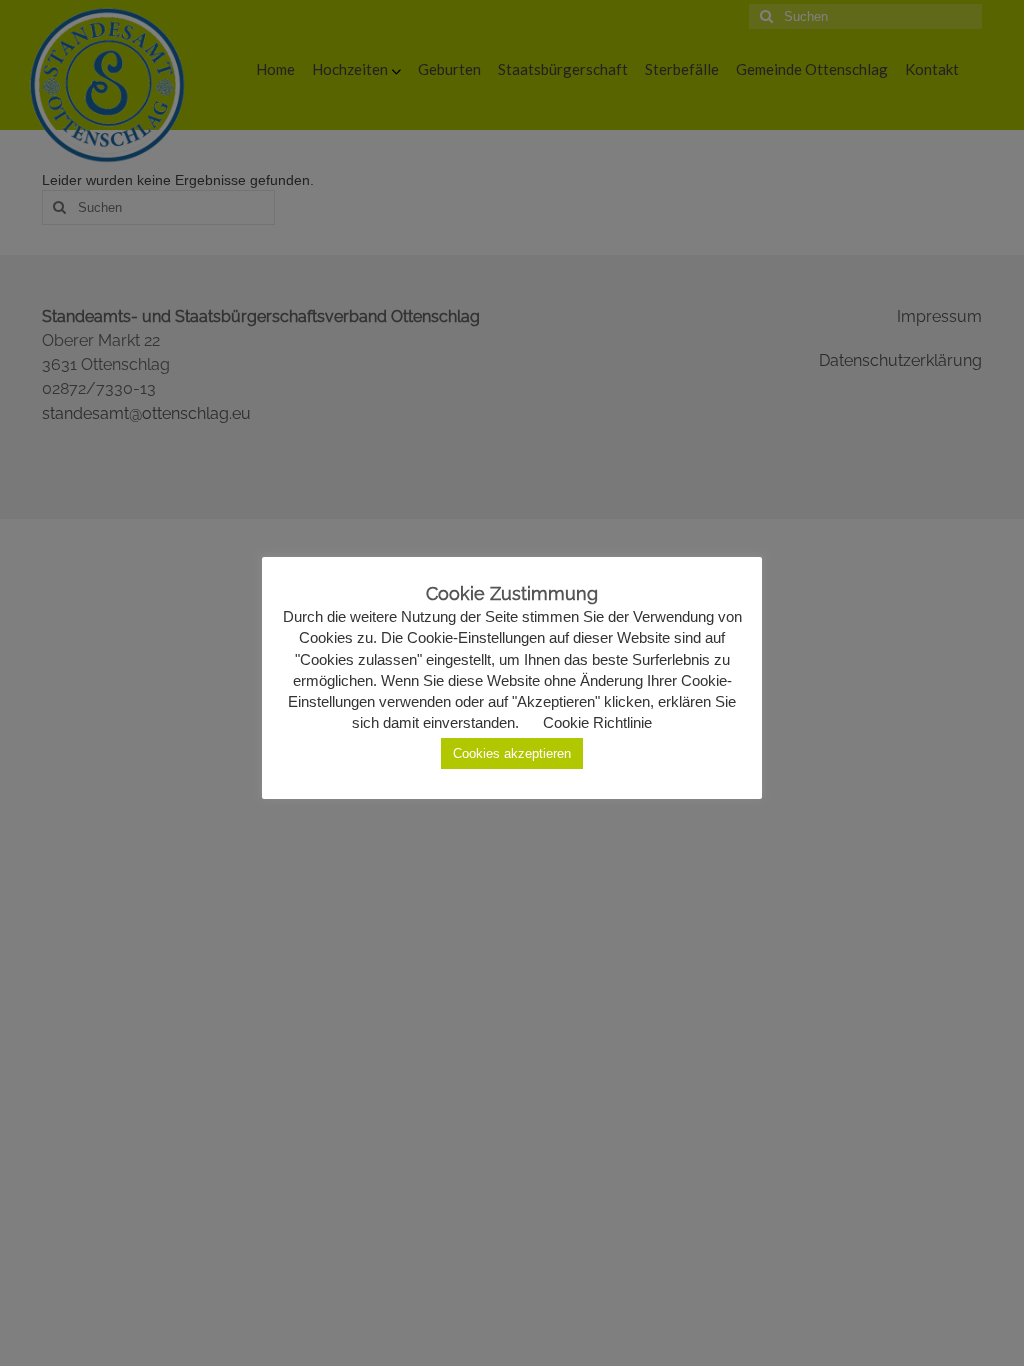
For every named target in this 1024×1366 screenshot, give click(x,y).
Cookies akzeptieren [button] (512, 753)
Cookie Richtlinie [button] (597, 722)
